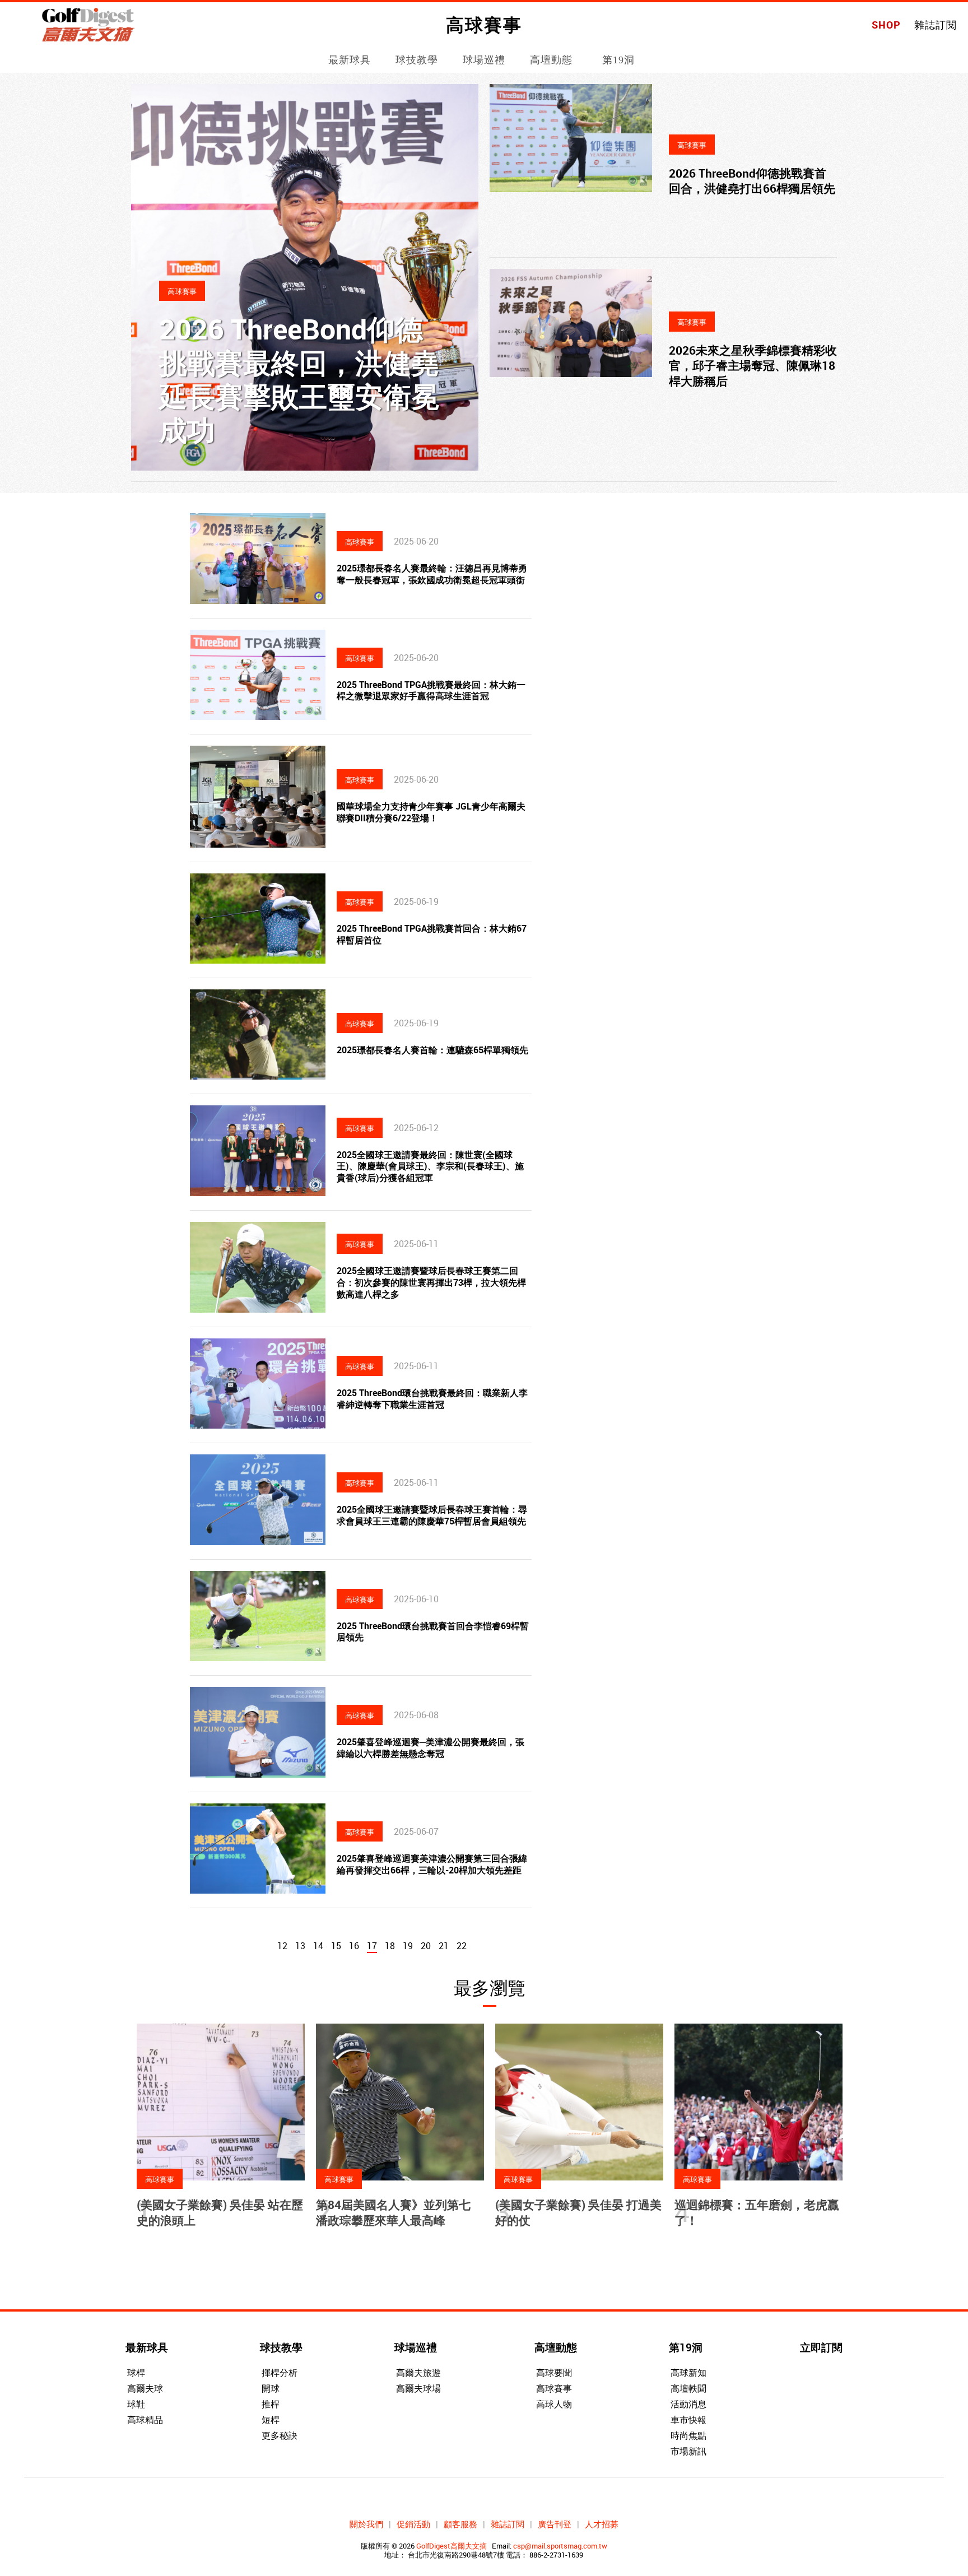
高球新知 (688, 2373)
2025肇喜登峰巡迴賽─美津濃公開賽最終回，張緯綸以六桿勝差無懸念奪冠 (431, 1748)
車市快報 (688, 2420)
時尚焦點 (688, 2435)
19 (408, 1946)
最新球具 (350, 60)
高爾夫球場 (418, 2388)
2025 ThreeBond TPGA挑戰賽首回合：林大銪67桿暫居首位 (432, 934)
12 (282, 1946)
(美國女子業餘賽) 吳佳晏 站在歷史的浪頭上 (220, 2212)
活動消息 (688, 2404)
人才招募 (602, 2524)
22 (462, 1946)
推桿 (271, 2404)
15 (336, 1946)
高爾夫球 (145, 2388)
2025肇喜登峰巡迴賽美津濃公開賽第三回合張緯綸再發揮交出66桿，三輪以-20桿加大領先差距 (432, 1864)
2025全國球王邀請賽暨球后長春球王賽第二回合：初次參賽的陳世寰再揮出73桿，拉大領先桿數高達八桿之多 (431, 1282)
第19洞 (618, 60)
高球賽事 (554, 2388)
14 (318, 1946)
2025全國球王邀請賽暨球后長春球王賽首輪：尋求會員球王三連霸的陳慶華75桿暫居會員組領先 (432, 1515)
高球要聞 (554, 2373)
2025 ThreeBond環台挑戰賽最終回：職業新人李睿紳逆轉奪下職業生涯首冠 (432, 1399)
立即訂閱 (821, 2347)
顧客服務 (460, 2524)
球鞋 (136, 2404)
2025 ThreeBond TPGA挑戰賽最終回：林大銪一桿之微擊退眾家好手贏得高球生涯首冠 (431, 691)
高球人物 (554, 2404)
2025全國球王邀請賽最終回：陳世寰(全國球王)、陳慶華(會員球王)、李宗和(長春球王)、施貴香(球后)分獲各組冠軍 (430, 1166)
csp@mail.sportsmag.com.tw (560, 2546)
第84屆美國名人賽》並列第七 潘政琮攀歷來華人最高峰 (393, 2212)
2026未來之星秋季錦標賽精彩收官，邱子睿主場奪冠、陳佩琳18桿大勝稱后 (753, 366)
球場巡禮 (484, 60)
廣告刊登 (555, 2524)
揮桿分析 (280, 2373)
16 (354, 1946)
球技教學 (417, 60)
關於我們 (366, 2524)
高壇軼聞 (688, 2388)
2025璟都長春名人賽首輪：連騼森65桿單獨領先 (432, 1050)
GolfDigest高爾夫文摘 (452, 2546)
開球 (271, 2388)
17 (372, 1946)
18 (390, 1946)
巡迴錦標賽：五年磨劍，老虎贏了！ (757, 2212)
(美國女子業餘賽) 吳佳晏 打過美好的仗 (578, 2212)
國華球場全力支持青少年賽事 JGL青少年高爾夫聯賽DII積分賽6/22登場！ (431, 812)
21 (444, 1946)
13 (300, 1946)
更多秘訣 (280, 2435)
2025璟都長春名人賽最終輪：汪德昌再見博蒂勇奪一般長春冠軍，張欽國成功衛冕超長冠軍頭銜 (432, 574)
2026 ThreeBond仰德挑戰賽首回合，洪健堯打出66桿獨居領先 (752, 181)
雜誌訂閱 (936, 25)
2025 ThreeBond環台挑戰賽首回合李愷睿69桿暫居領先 (433, 1632)
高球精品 (145, 2420)
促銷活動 (413, 2524)
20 (426, 1946)
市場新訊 (688, 2451)
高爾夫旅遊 (418, 2373)
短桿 (271, 2420)
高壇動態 (551, 60)
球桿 (136, 2373)
